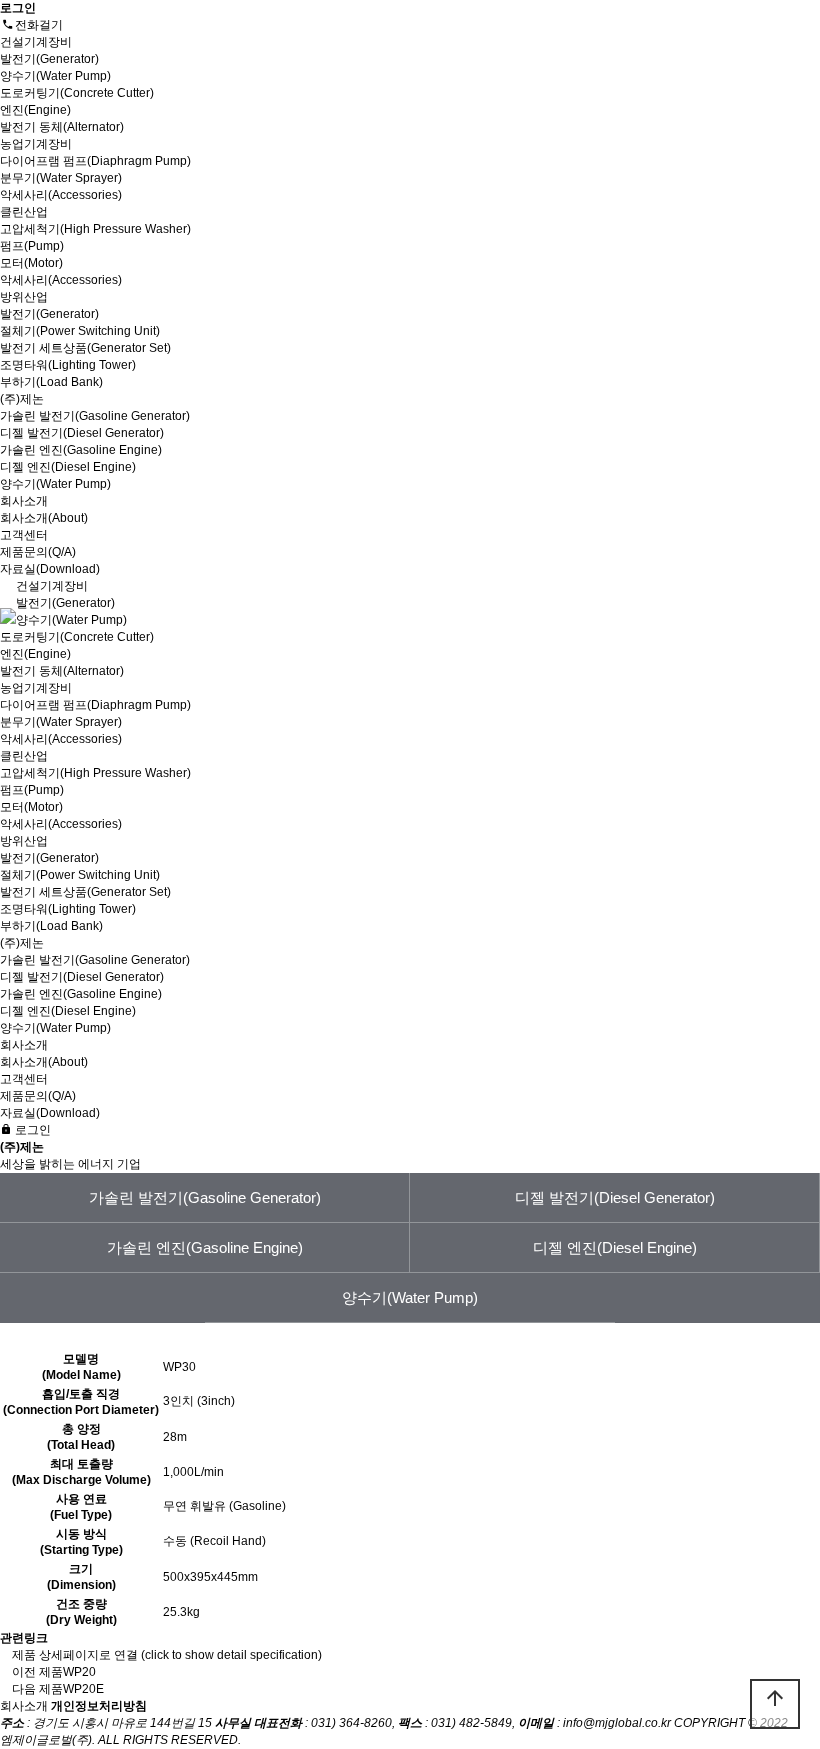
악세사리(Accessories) (61, 195)
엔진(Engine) (35, 110)
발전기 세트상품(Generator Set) (85, 348)
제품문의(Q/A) (38, 552)
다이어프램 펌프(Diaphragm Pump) (95, 161)
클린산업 (25, 212)
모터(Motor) (31, 263)
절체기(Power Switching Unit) (80, 331)
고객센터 (25, 535)
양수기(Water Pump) (55, 76)
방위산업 (25, 297)
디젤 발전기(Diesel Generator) (82, 433)
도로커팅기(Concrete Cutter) (77, 93)
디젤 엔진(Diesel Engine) (68, 467)
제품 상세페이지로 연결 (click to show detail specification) (167, 1655)
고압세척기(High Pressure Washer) (95, 229)
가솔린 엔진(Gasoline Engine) (81, 450)
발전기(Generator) (49, 59)
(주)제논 (23, 399)
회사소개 (25, 501)
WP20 (79, 1672)
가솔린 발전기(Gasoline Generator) (95, 416)
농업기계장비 (37, 144)
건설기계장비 (37, 42)
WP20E (83, 1689)
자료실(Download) (50, 569)
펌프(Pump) (32, 246)
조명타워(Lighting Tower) (68, 365)
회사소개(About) (44, 518)
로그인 (31, 1130)
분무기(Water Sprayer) (61, 178)
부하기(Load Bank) (51, 382)
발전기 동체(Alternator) (62, 127)
